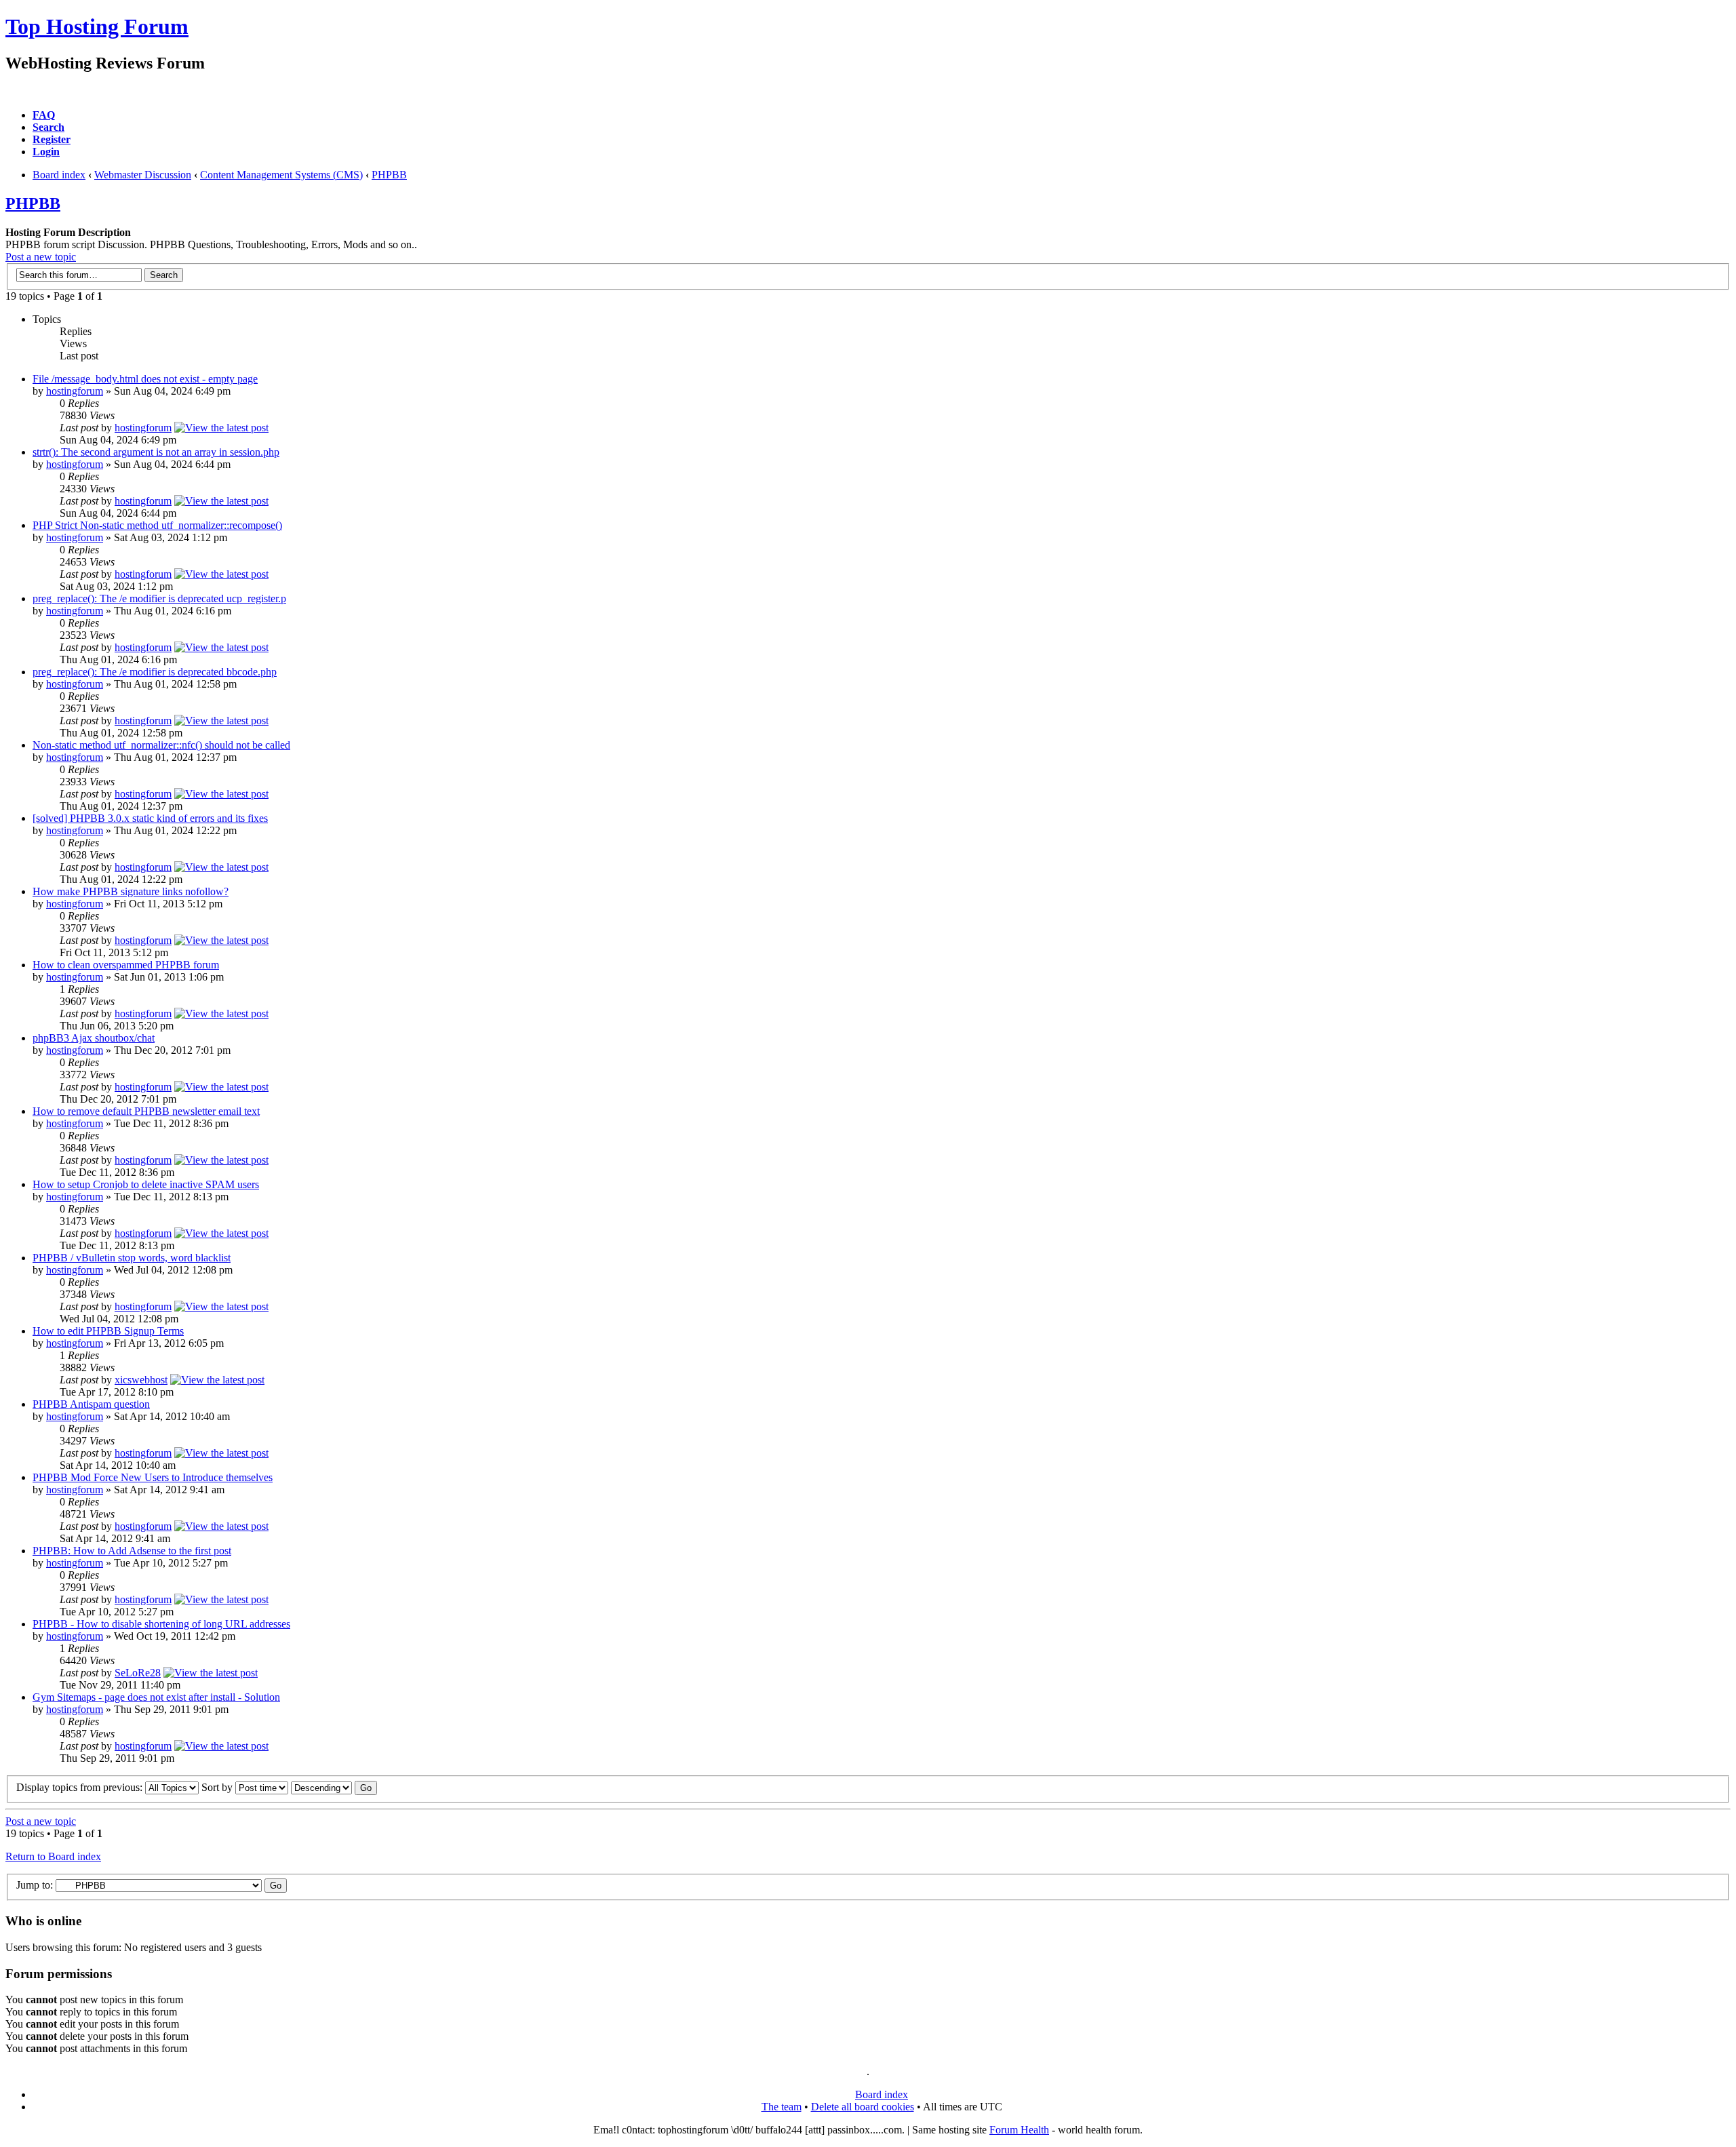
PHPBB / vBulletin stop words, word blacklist (132, 1258)
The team (782, 2107)
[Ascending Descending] (334, 1787)
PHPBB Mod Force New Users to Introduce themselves (153, 1477)
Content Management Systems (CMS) (281, 175)
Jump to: (35, 1885)
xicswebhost (141, 1380)
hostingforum (75, 391)
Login (46, 152)
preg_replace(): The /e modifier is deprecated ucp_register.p (159, 598)
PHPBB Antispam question (91, 1404)
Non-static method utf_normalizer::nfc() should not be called (161, 745)
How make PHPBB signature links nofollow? (131, 891)
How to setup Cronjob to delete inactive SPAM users (146, 1184)
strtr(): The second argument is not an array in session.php (156, 452)
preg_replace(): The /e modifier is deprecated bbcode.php (155, 672)
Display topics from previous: (81, 1787)
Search (48, 127)
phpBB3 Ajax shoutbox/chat (94, 1038)
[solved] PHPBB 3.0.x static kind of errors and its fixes (150, 818)
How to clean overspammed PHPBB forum (126, 965)
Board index (59, 175)
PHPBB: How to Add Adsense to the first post (132, 1551)
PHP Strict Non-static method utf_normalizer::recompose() (157, 525)
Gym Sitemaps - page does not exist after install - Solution (156, 1697)
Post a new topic (41, 257)
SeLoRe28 (138, 1673)
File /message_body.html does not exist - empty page (145, 379)
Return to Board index (53, 1856)
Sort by (218, 1787)
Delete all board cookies (863, 2107)
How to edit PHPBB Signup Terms (108, 1331)
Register (52, 139)
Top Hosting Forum (97, 26)
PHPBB (389, 175)
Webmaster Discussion (143, 175)
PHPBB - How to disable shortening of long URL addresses (161, 1624)
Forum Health (1019, 2130)
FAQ (44, 115)
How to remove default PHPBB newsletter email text (146, 1111)
